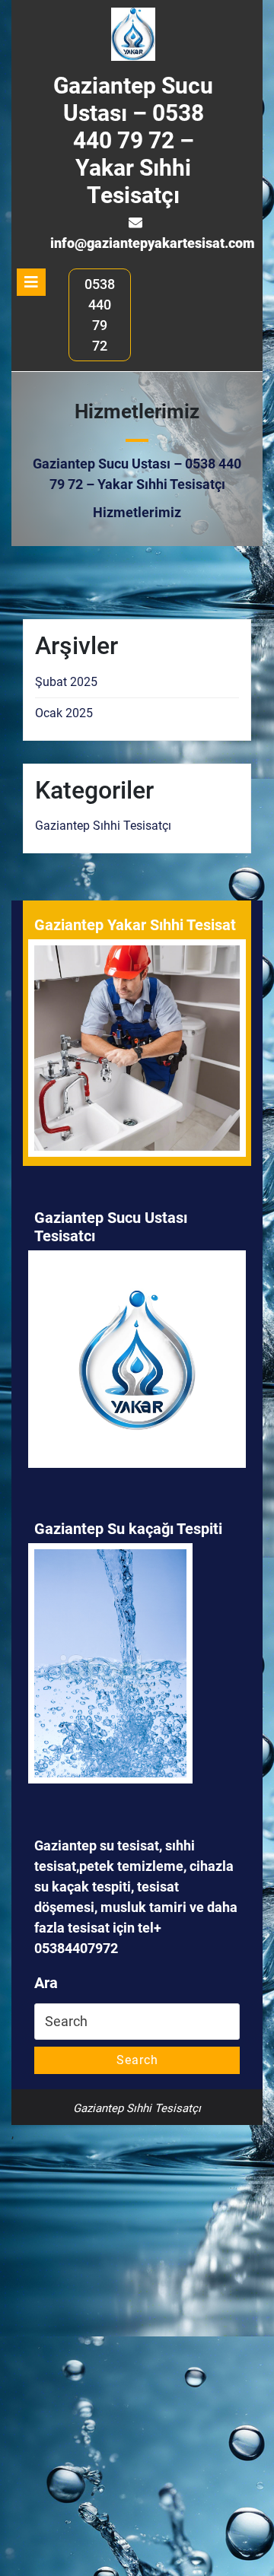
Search (137, 2060)
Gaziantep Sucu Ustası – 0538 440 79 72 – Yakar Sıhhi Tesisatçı (133, 140)
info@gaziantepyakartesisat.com (153, 243)
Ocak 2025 (64, 713)
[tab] (31, 282)
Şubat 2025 (66, 682)
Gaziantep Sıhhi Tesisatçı (103, 826)
